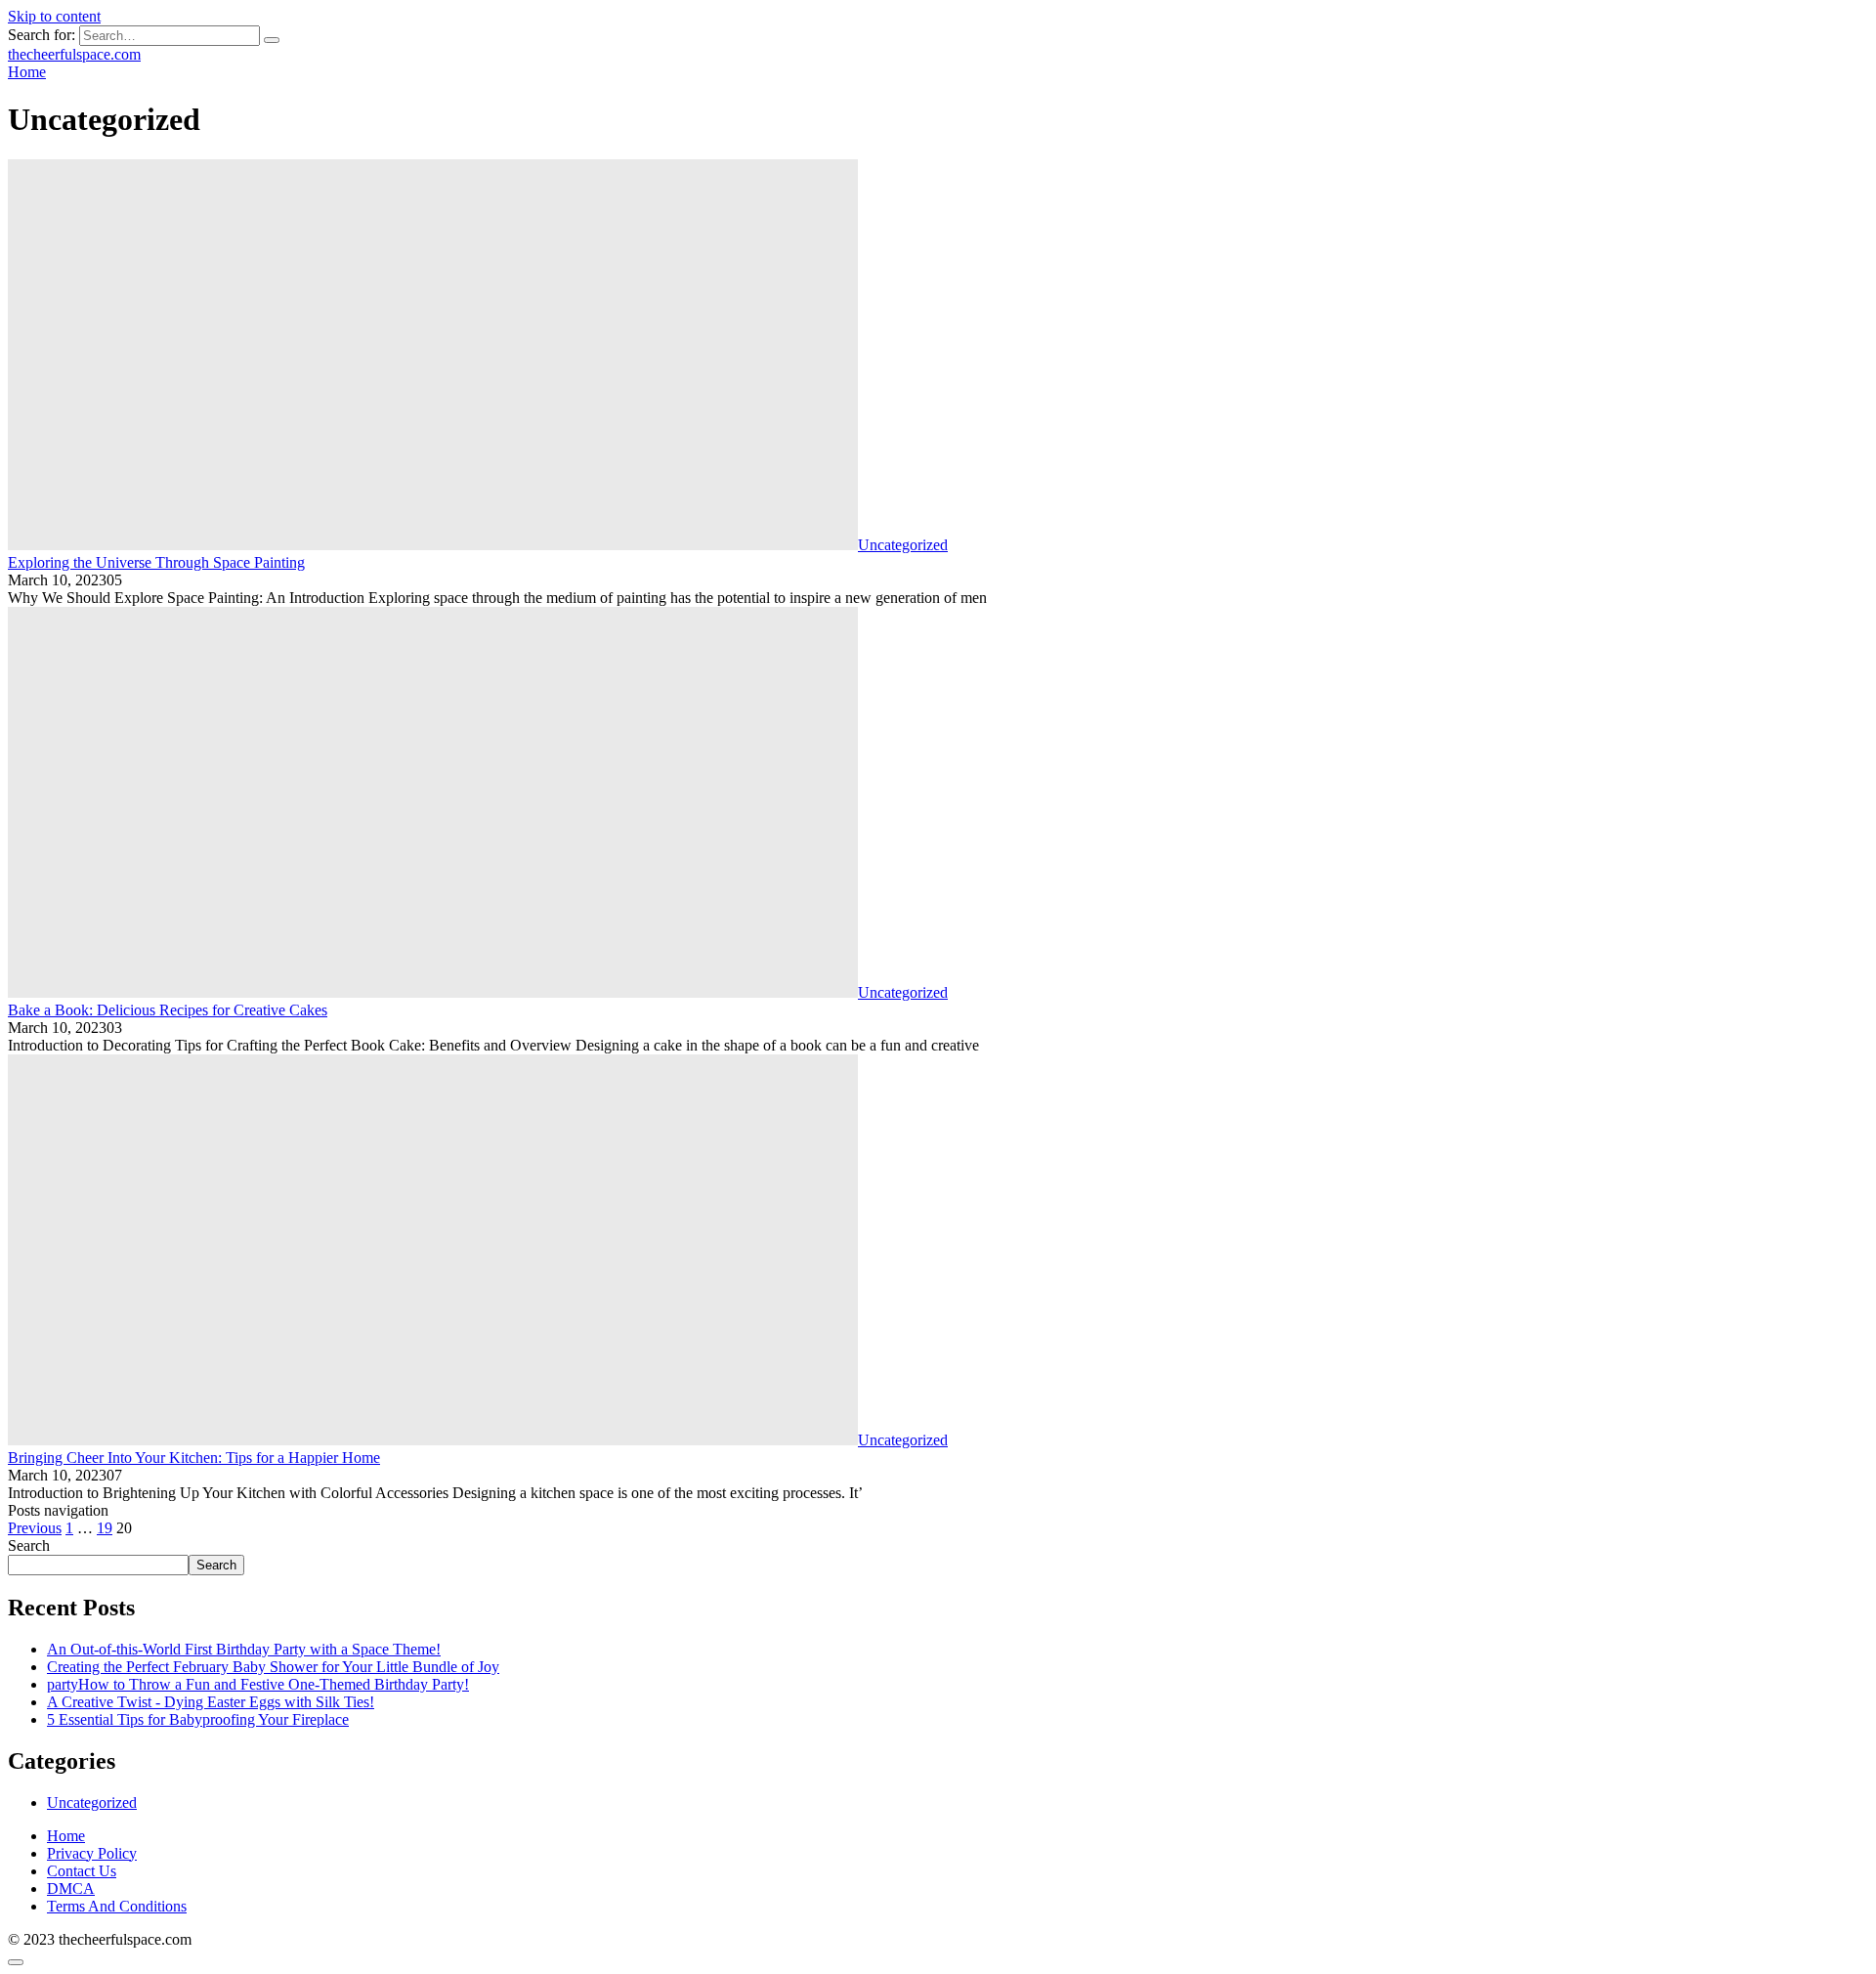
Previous (35, 1528)
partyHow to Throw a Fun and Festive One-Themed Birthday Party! (258, 1684)
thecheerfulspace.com (74, 54)
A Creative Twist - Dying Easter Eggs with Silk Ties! (211, 1702)
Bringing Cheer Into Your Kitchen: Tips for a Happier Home (194, 1458)
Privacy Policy (92, 1853)
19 (105, 1528)
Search (29, 1545)
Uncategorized (92, 1802)
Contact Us (82, 1871)
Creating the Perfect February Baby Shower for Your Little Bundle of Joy (273, 1667)
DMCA (71, 1888)
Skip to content (54, 16)
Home (66, 1836)
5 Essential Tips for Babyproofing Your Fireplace (198, 1719)
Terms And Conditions (117, 1906)
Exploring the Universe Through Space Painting (156, 562)
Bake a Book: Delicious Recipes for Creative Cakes (168, 1010)
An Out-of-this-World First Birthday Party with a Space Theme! (244, 1649)
